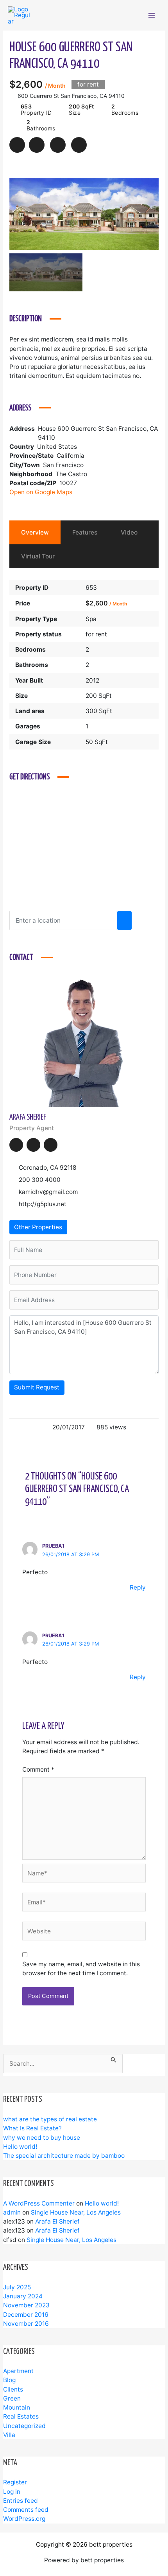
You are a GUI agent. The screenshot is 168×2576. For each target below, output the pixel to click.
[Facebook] (16, 1145)
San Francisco (63, 465)
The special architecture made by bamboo (64, 2156)
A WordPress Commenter (39, 2203)
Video (129, 532)
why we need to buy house (42, 2138)
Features (85, 532)
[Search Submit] (114, 2058)
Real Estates (21, 2416)
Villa (9, 2435)
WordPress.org (24, 2519)
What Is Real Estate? (32, 2128)
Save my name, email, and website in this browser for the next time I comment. (81, 1969)
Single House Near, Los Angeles (76, 2212)
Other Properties (38, 1227)
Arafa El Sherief (57, 2221)
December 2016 (26, 2315)
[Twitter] (33, 1145)
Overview (35, 532)
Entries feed (21, 2501)
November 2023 (26, 2305)
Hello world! (20, 2147)
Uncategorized (24, 2426)
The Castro (71, 474)
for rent (96, 634)
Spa (91, 619)
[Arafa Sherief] (84, 1040)
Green (12, 2398)
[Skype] (51, 1145)
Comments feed (26, 2510)
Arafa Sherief (28, 1117)
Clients (13, 2389)
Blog (9, 2380)
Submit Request (37, 1387)
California (71, 456)
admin (12, 2212)
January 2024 (23, 2296)
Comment (38, 1769)
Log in (12, 2492)
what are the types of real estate (50, 2119)
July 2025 (17, 2287)
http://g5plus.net (43, 1204)
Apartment (18, 2371)
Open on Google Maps (42, 492)
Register (15, 2482)
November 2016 (26, 2324)
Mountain (17, 2407)
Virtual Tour (38, 556)
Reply (138, 1587)
